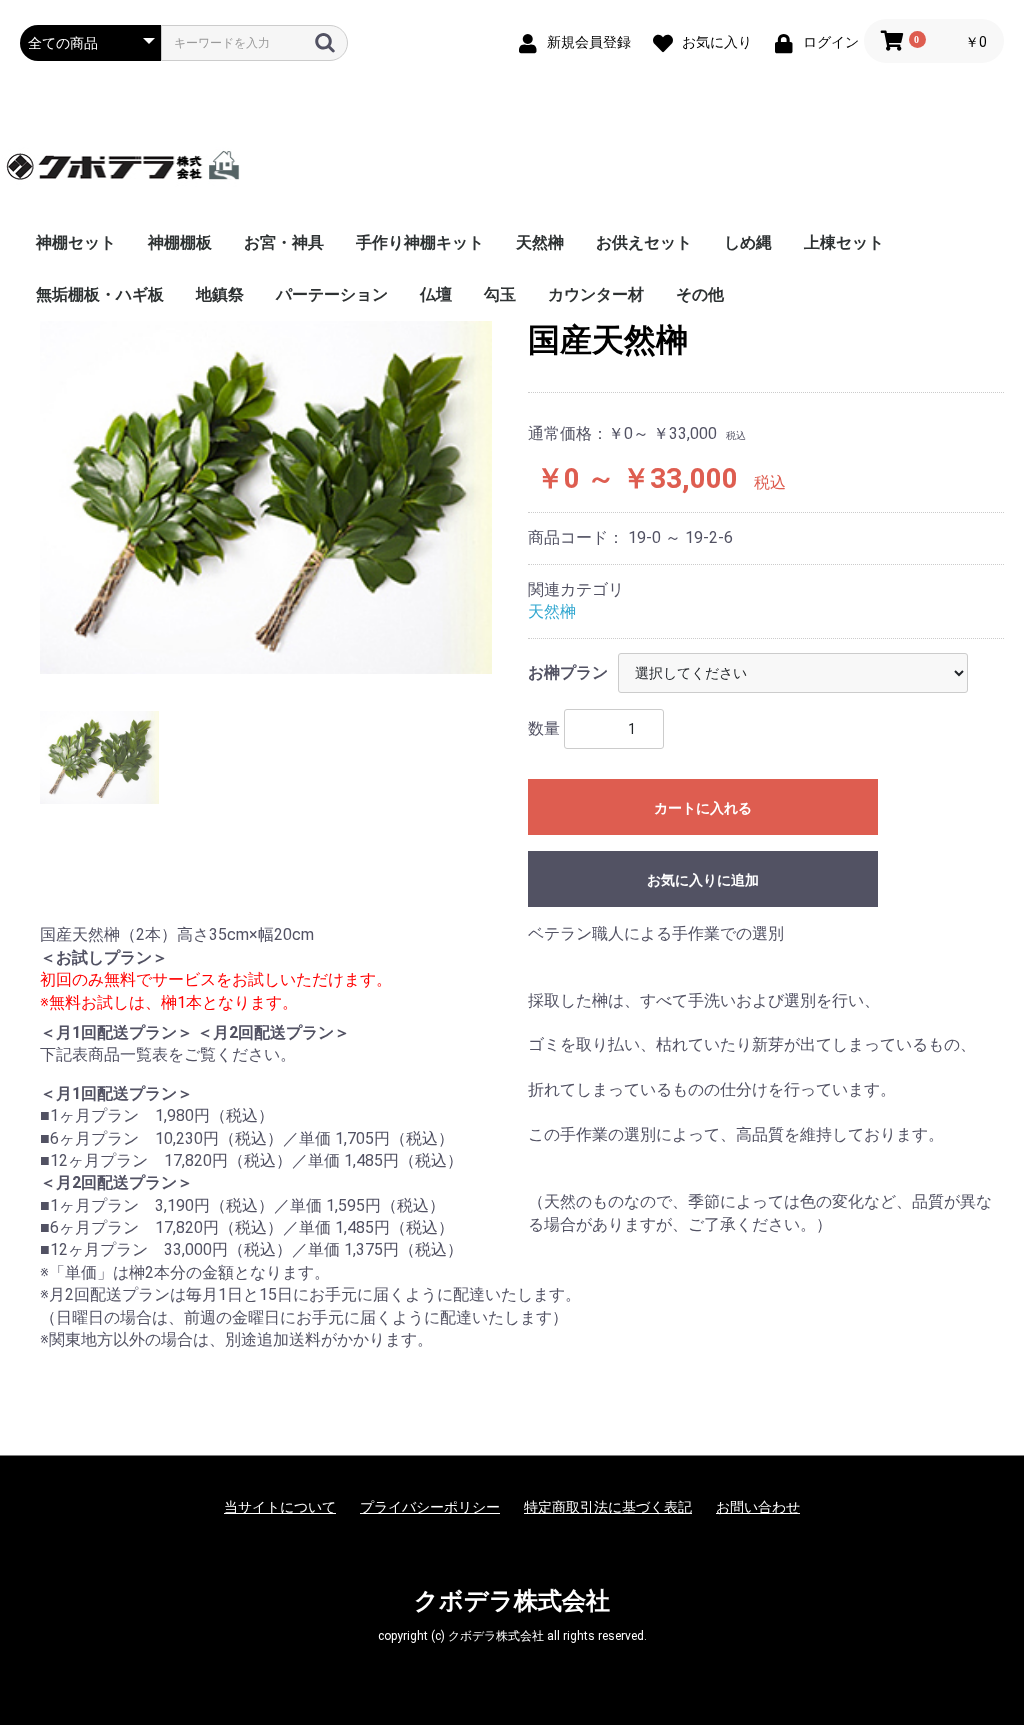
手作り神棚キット (420, 242)
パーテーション (332, 294)
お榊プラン (568, 672)
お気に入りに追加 (703, 880)
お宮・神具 (284, 242)
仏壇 (436, 294)
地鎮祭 (220, 294)
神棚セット (76, 242)
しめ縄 (748, 242)
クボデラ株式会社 (512, 1601)
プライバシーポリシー (430, 1507)
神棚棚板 (180, 242)
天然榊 (540, 242)
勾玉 (500, 294)
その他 (700, 294)
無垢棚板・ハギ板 (100, 294)
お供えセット (644, 242)
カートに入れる (703, 808)
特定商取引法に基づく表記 (608, 1507)
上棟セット (844, 242)
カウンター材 (596, 294)
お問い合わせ (758, 1507)
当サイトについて (280, 1507)
